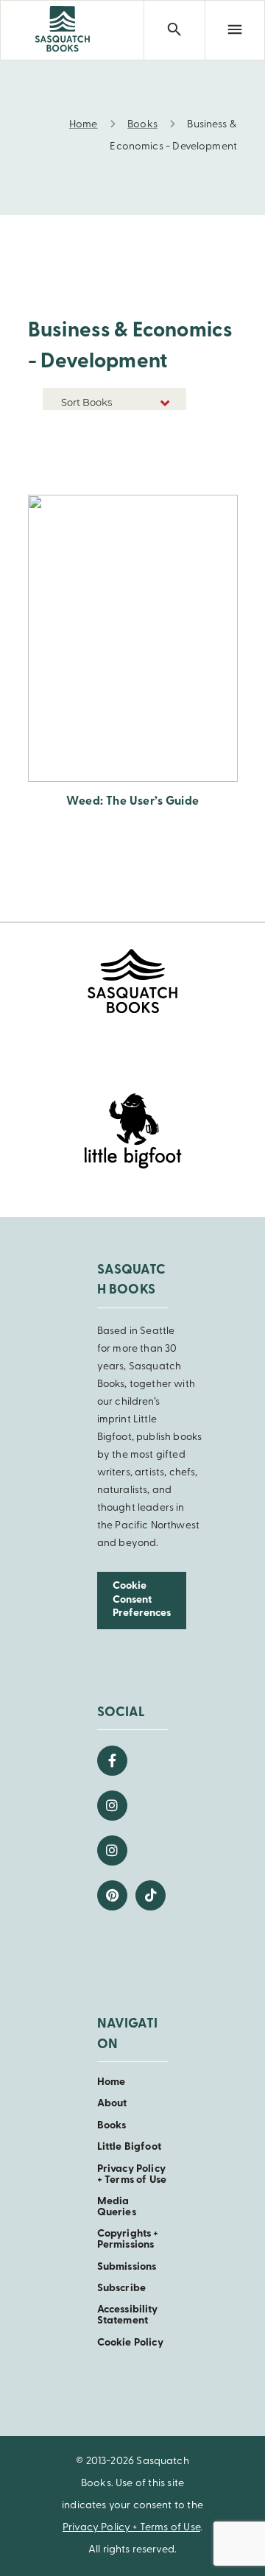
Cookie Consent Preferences (142, 1600)
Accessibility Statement (128, 2315)
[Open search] (174, 30)
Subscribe (121, 2289)
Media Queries (117, 2207)
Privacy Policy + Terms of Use (132, 2175)
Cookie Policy (130, 2343)
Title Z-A (164, 474)
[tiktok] (151, 1895)
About (112, 2104)
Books (112, 2126)
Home (112, 2082)
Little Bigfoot (129, 2147)
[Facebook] (112, 1761)
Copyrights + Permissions (128, 2240)
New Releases (152, 430)
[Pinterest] (112, 1895)
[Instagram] (112, 1806)
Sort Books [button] (88, 402)
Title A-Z (164, 452)
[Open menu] (235, 30)
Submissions (127, 2267)
